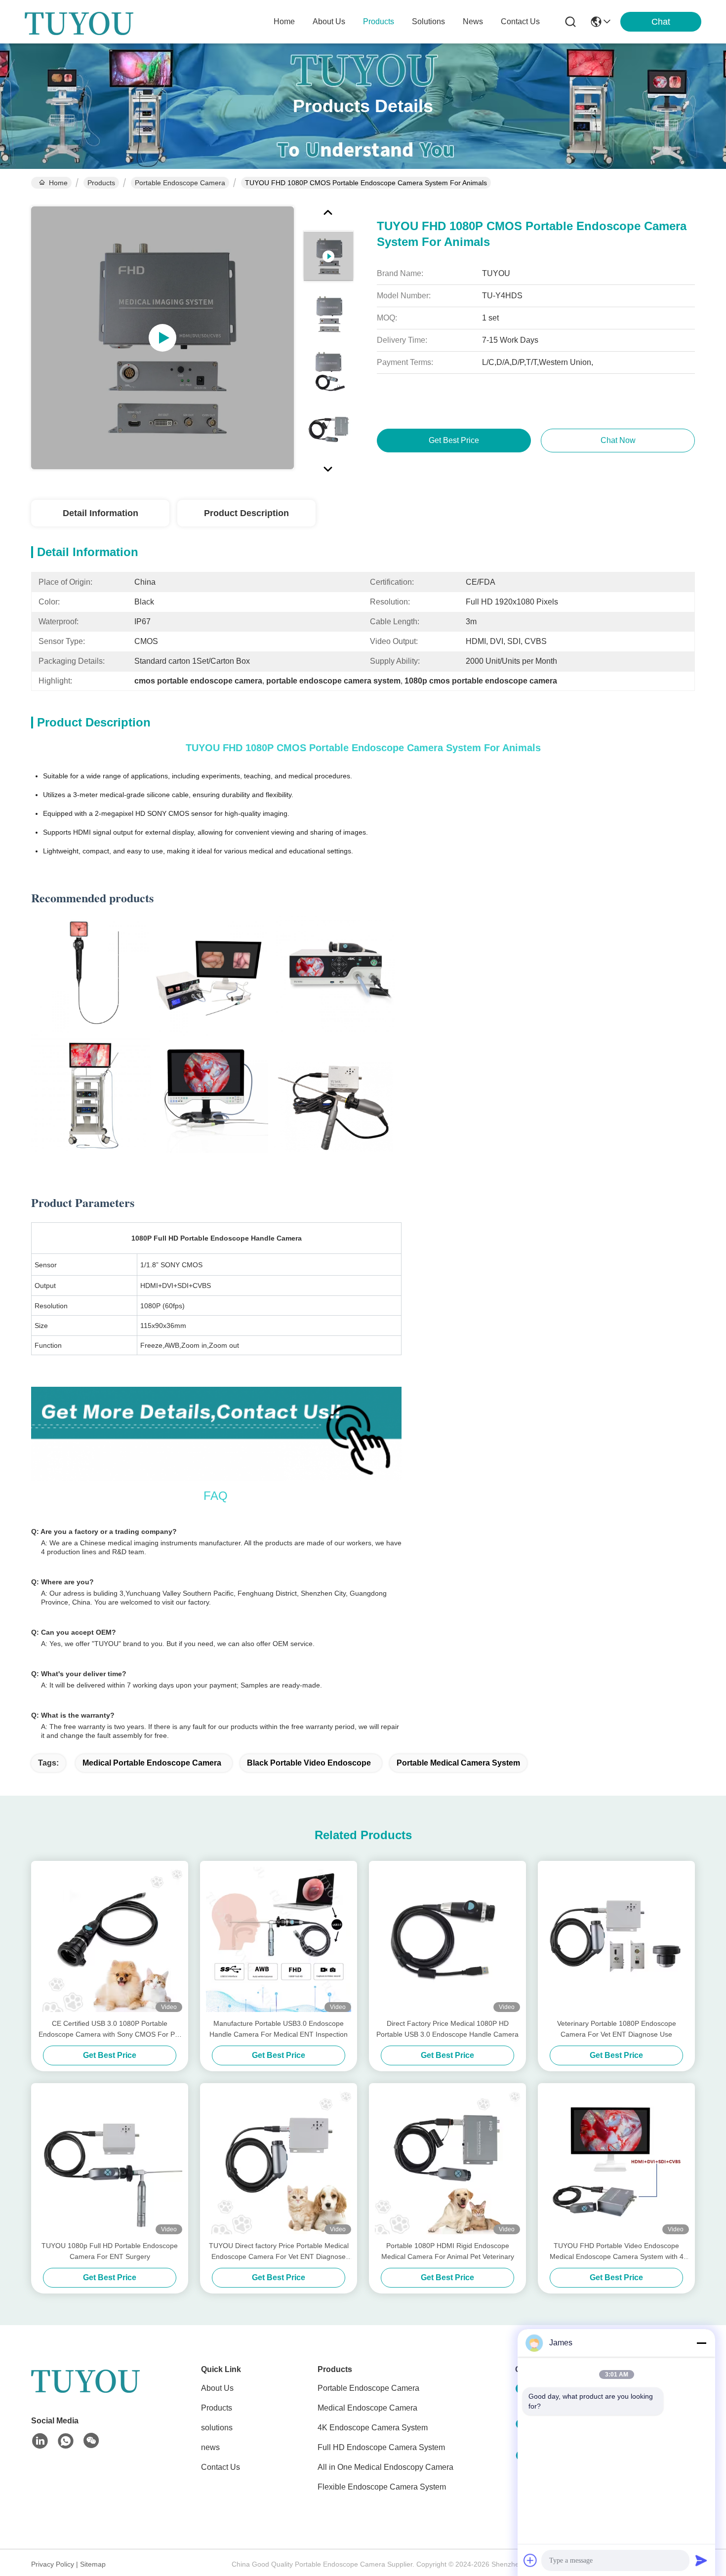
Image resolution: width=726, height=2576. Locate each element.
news (473, 21)
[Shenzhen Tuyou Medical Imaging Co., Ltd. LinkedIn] (40, 2441)
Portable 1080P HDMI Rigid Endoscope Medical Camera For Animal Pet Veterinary (448, 2251)
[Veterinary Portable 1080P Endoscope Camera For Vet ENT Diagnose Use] (616, 1939)
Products (101, 183)
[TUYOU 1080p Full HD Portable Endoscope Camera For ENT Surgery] (110, 2162)
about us (329, 21)
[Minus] (701, 2343)
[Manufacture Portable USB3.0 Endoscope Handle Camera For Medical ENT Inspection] (279, 1939)
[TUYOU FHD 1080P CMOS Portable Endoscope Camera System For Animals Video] (162, 338)
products (379, 21)
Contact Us (221, 2467)
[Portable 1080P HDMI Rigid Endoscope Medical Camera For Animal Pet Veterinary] (447, 2162)
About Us (217, 2388)
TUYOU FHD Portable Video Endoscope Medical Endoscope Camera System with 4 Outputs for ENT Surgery (617, 2252)
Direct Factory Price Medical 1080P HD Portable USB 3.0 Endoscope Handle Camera (447, 2029)
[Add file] (530, 2560)
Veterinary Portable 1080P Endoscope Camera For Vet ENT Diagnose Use (617, 2029)
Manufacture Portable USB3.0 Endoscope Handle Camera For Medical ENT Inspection (279, 2029)
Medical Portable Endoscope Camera (152, 1763)
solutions (428, 21)
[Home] (85, 2392)
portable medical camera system (458, 1763)
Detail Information (101, 513)
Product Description (246, 513)
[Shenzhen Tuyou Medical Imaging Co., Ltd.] (79, 22)
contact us (520, 21)
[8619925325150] (66, 2441)
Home (284, 21)
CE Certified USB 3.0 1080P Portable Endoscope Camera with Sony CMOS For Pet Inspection (110, 2030)
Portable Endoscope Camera (180, 183)
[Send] (701, 2560)
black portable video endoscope (309, 1763)
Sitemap (93, 2564)
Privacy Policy (53, 2564)
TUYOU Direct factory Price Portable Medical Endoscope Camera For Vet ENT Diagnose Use (279, 2252)
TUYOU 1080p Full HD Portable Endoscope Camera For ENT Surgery (110, 2251)
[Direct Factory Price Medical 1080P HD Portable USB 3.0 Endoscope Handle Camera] (447, 1939)
